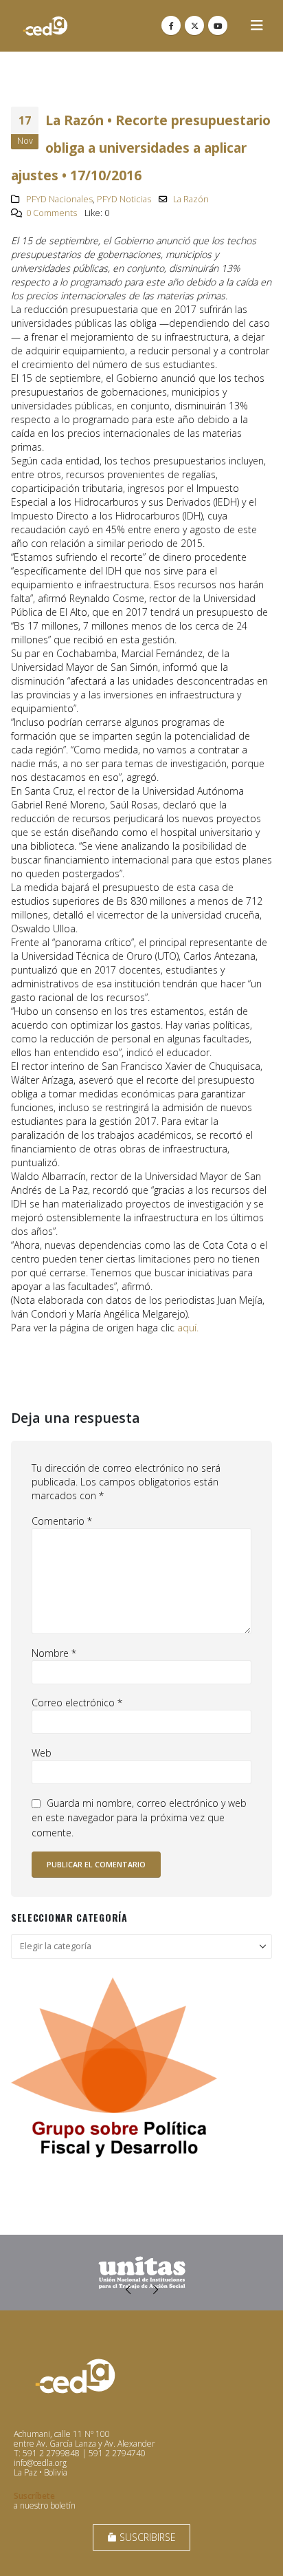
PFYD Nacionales (59, 199)
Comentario (62, 1521)
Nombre (54, 1653)
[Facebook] (171, 25)
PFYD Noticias (124, 199)
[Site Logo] (45, 26)
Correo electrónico (77, 1703)
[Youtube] (218, 25)
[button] (257, 25)
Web (42, 1753)
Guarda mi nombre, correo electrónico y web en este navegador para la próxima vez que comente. (139, 1818)
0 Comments (52, 213)
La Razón (191, 199)
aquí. (188, 1328)
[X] (194, 25)
